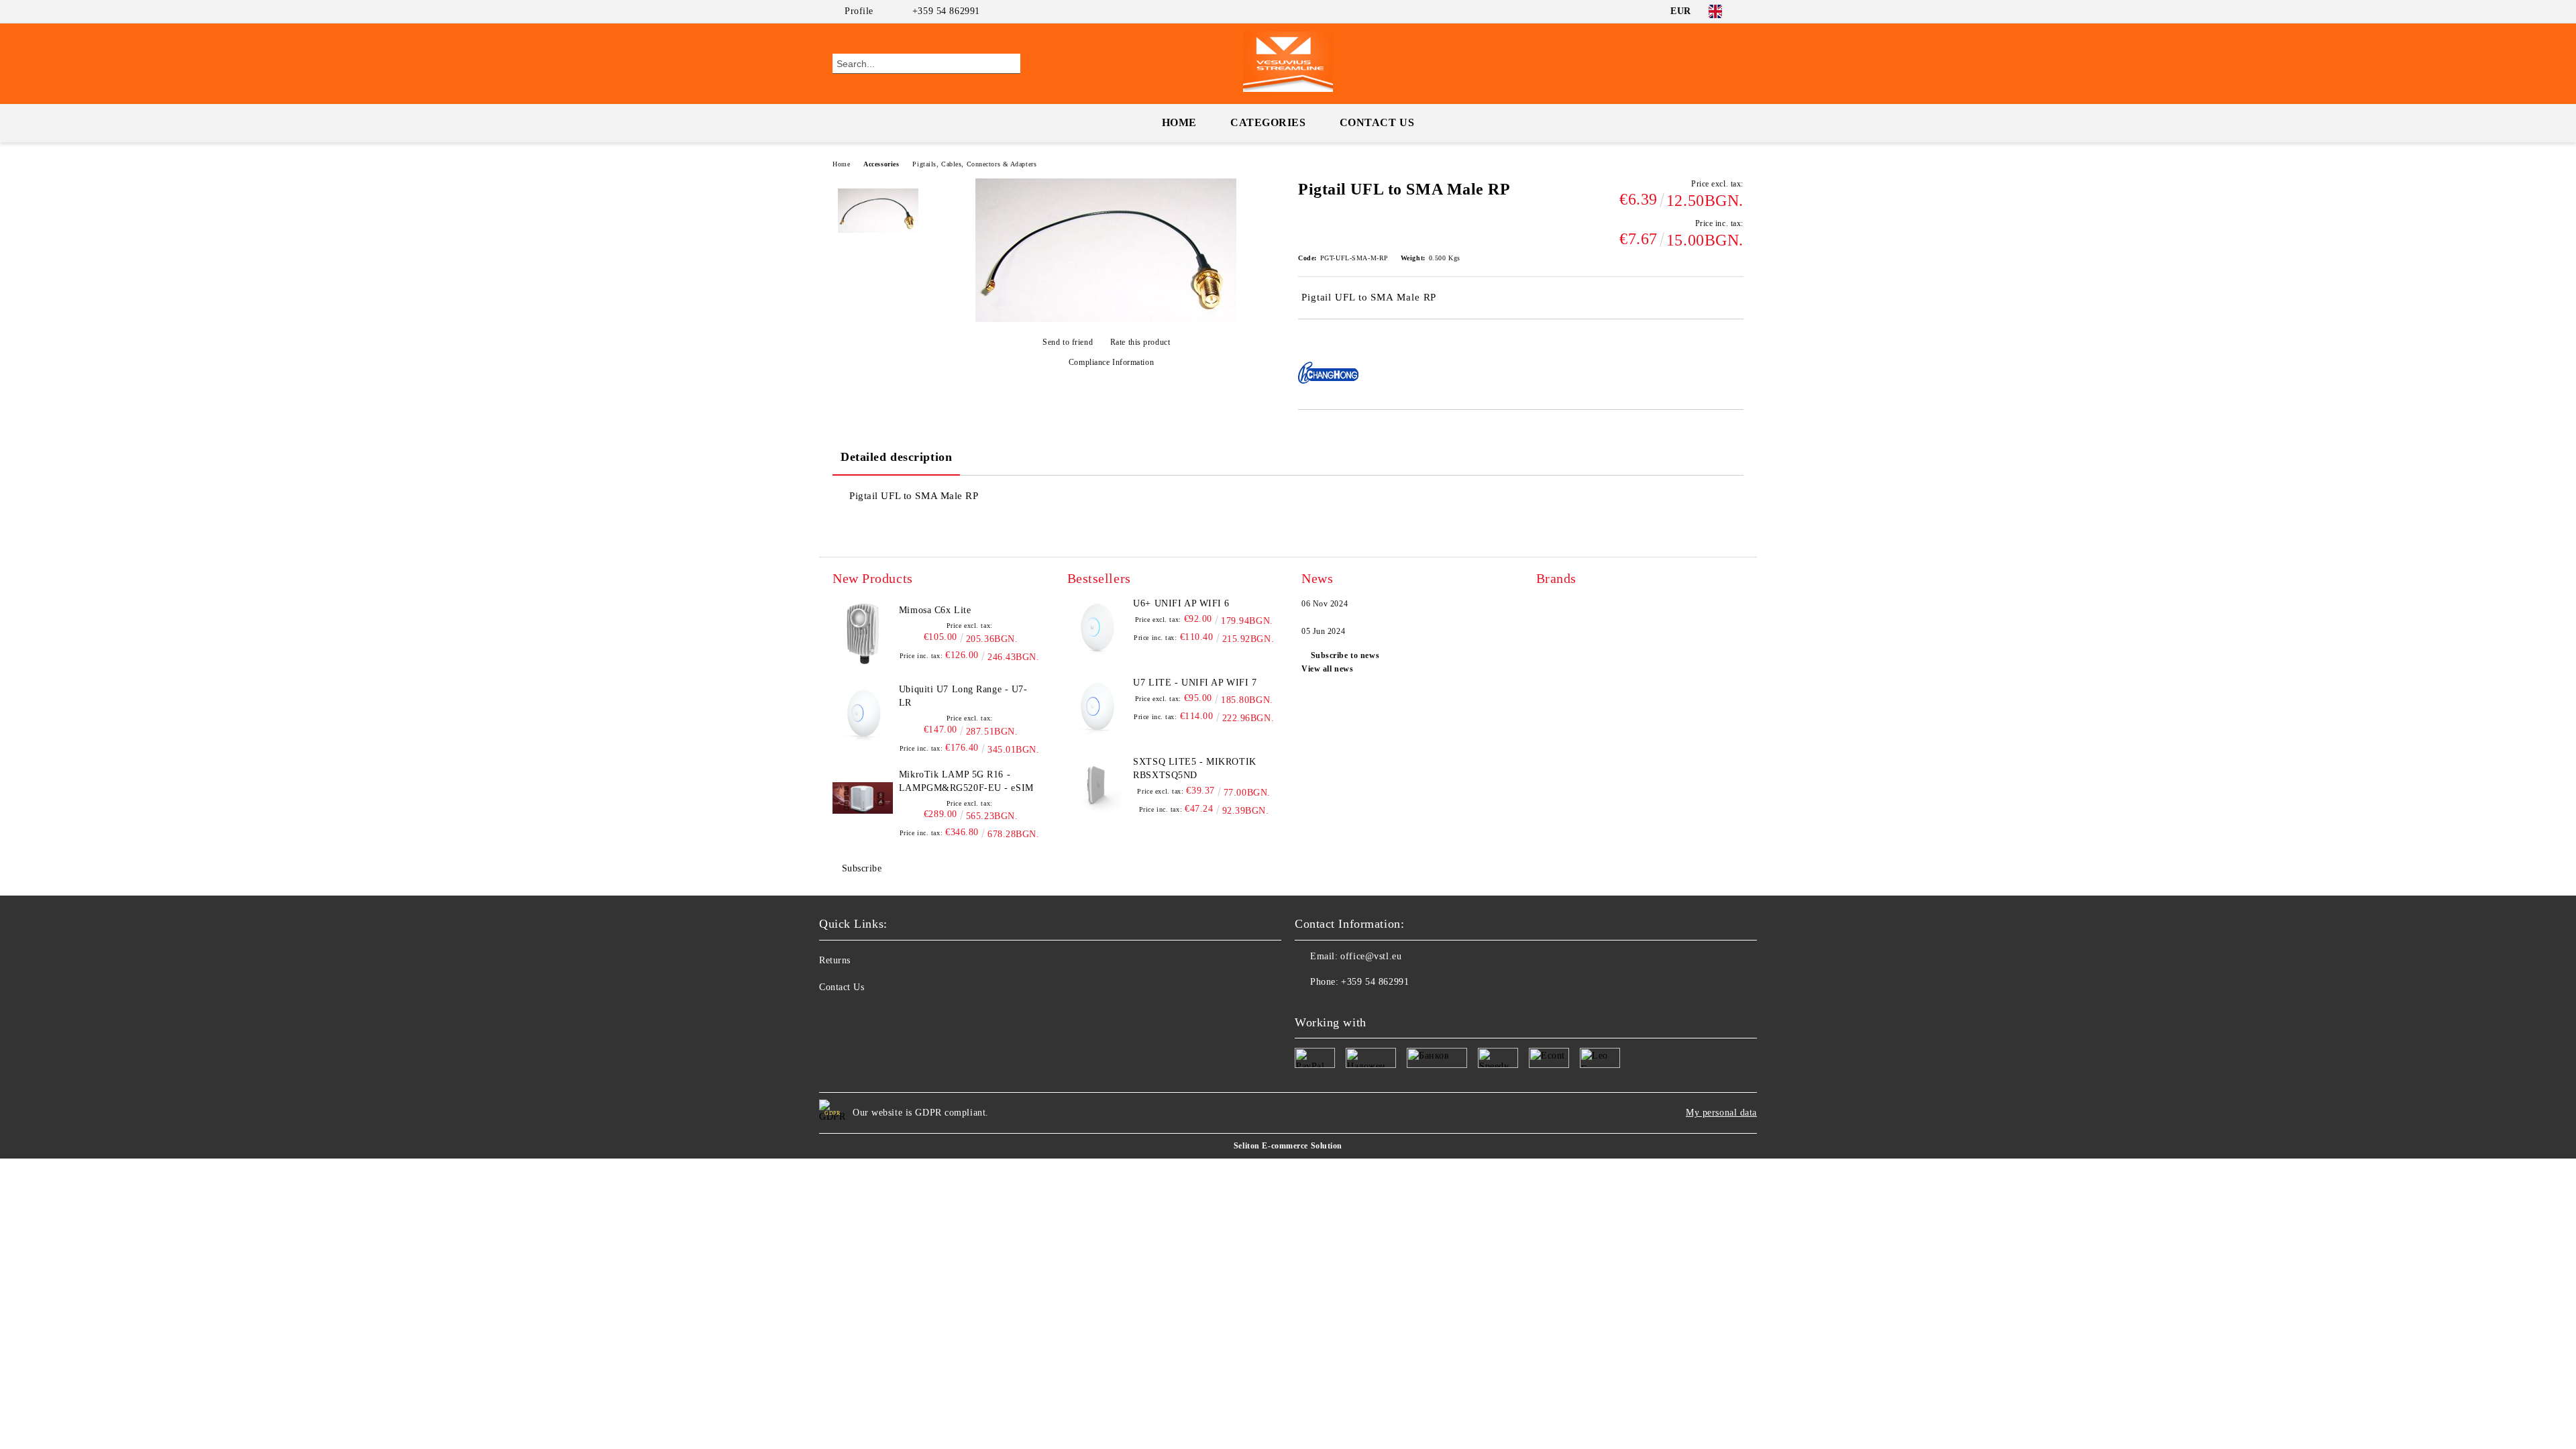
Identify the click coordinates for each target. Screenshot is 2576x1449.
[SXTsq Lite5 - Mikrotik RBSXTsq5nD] (1097, 786)
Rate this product (1140, 342)
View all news (1327, 669)
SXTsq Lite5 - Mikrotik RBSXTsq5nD (1194, 768)
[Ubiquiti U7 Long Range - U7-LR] (863, 713)
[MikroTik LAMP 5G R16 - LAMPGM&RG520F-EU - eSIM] (863, 798)
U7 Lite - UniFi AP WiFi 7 (1195, 683)
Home (1179, 122)
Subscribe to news (1345, 655)
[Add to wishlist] (1324, 342)
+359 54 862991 (946, 11)
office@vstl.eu (1371, 956)
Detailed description (896, 457)
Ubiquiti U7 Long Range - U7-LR (963, 696)
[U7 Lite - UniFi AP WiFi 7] (1097, 706)
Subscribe (862, 868)
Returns (835, 960)
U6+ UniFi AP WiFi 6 (1181, 603)
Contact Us (1377, 122)
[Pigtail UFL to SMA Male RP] (1106, 319)
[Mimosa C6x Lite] (863, 634)
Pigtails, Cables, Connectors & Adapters (974, 164)
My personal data (1721, 1113)
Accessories (881, 164)
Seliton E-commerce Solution (1288, 1146)
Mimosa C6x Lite (935, 610)
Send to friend (1068, 342)
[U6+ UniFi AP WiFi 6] (1097, 627)
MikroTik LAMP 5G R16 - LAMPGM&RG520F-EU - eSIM (966, 781)
